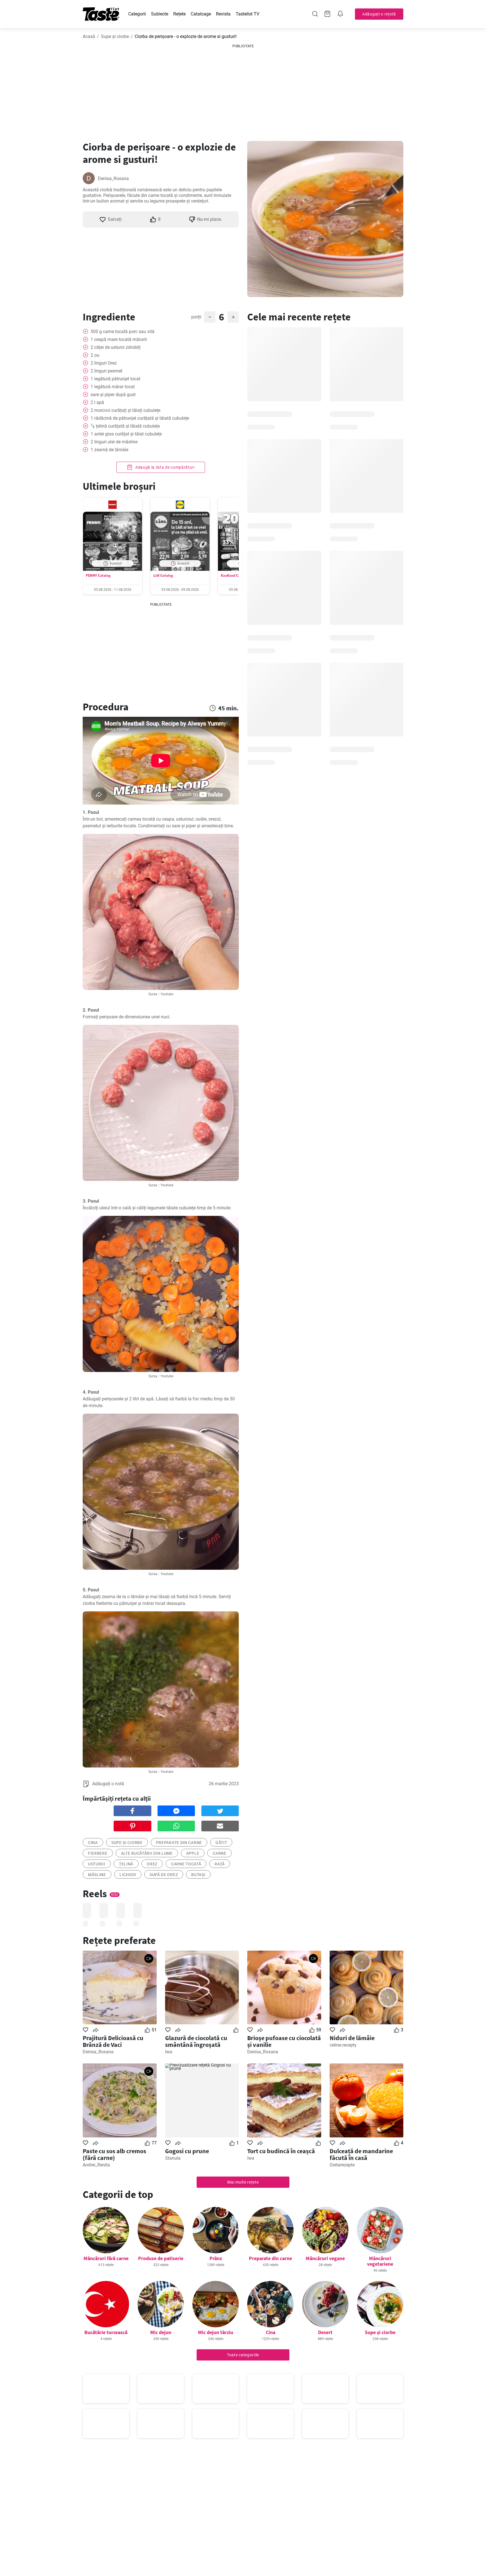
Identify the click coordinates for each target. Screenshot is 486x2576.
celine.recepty (343, 2045)
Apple (193, 1853)
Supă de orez (164, 1875)
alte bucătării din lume (147, 1853)
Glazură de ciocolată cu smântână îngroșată (196, 2041)
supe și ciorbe (127, 1843)
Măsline (97, 1875)
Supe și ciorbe (115, 36)
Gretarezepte (342, 2165)
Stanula (173, 2158)
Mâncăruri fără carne (106, 2258)
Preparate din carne (270, 2258)
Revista (223, 14)
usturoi (97, 1864)
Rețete (179, 14)
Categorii (137, 14)
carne (220, 1853)
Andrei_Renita (96, 2165)
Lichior (128, 1875)
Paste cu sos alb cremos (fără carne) (114, 2154)
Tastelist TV (247, 14)
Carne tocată (186, 1864)
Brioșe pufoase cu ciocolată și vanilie (284, 2041)
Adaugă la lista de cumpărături (164, 467)
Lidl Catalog (163, 575)
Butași (198, 1875)
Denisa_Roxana (113, 178)
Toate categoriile (243, 2355)
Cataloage (201, 14)
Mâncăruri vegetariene (380, 2261)
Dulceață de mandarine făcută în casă (361, 2154)
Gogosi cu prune (187, 2151)
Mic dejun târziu (216, 2332)
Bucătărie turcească (106, 2332)
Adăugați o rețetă (379, 14)
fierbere (98, 1853)
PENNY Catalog (98, 575)
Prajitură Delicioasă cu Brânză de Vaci (113, 2041)
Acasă (89, 36)
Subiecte (160, 14)
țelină (126, 1864)
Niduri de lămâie (352, 2038)
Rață (220, 1864)
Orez (152, 1864)
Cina (93, 1843)
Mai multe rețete (243, 2182)
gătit (221, 1843)
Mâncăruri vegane (325, 2258)
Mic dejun (161, 2332)
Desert (325, 2332)
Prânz (216, 2258)
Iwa (169, 2052)
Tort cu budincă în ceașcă (281, 2151)
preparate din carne (179, 1843)
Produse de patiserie (161, 2258)
